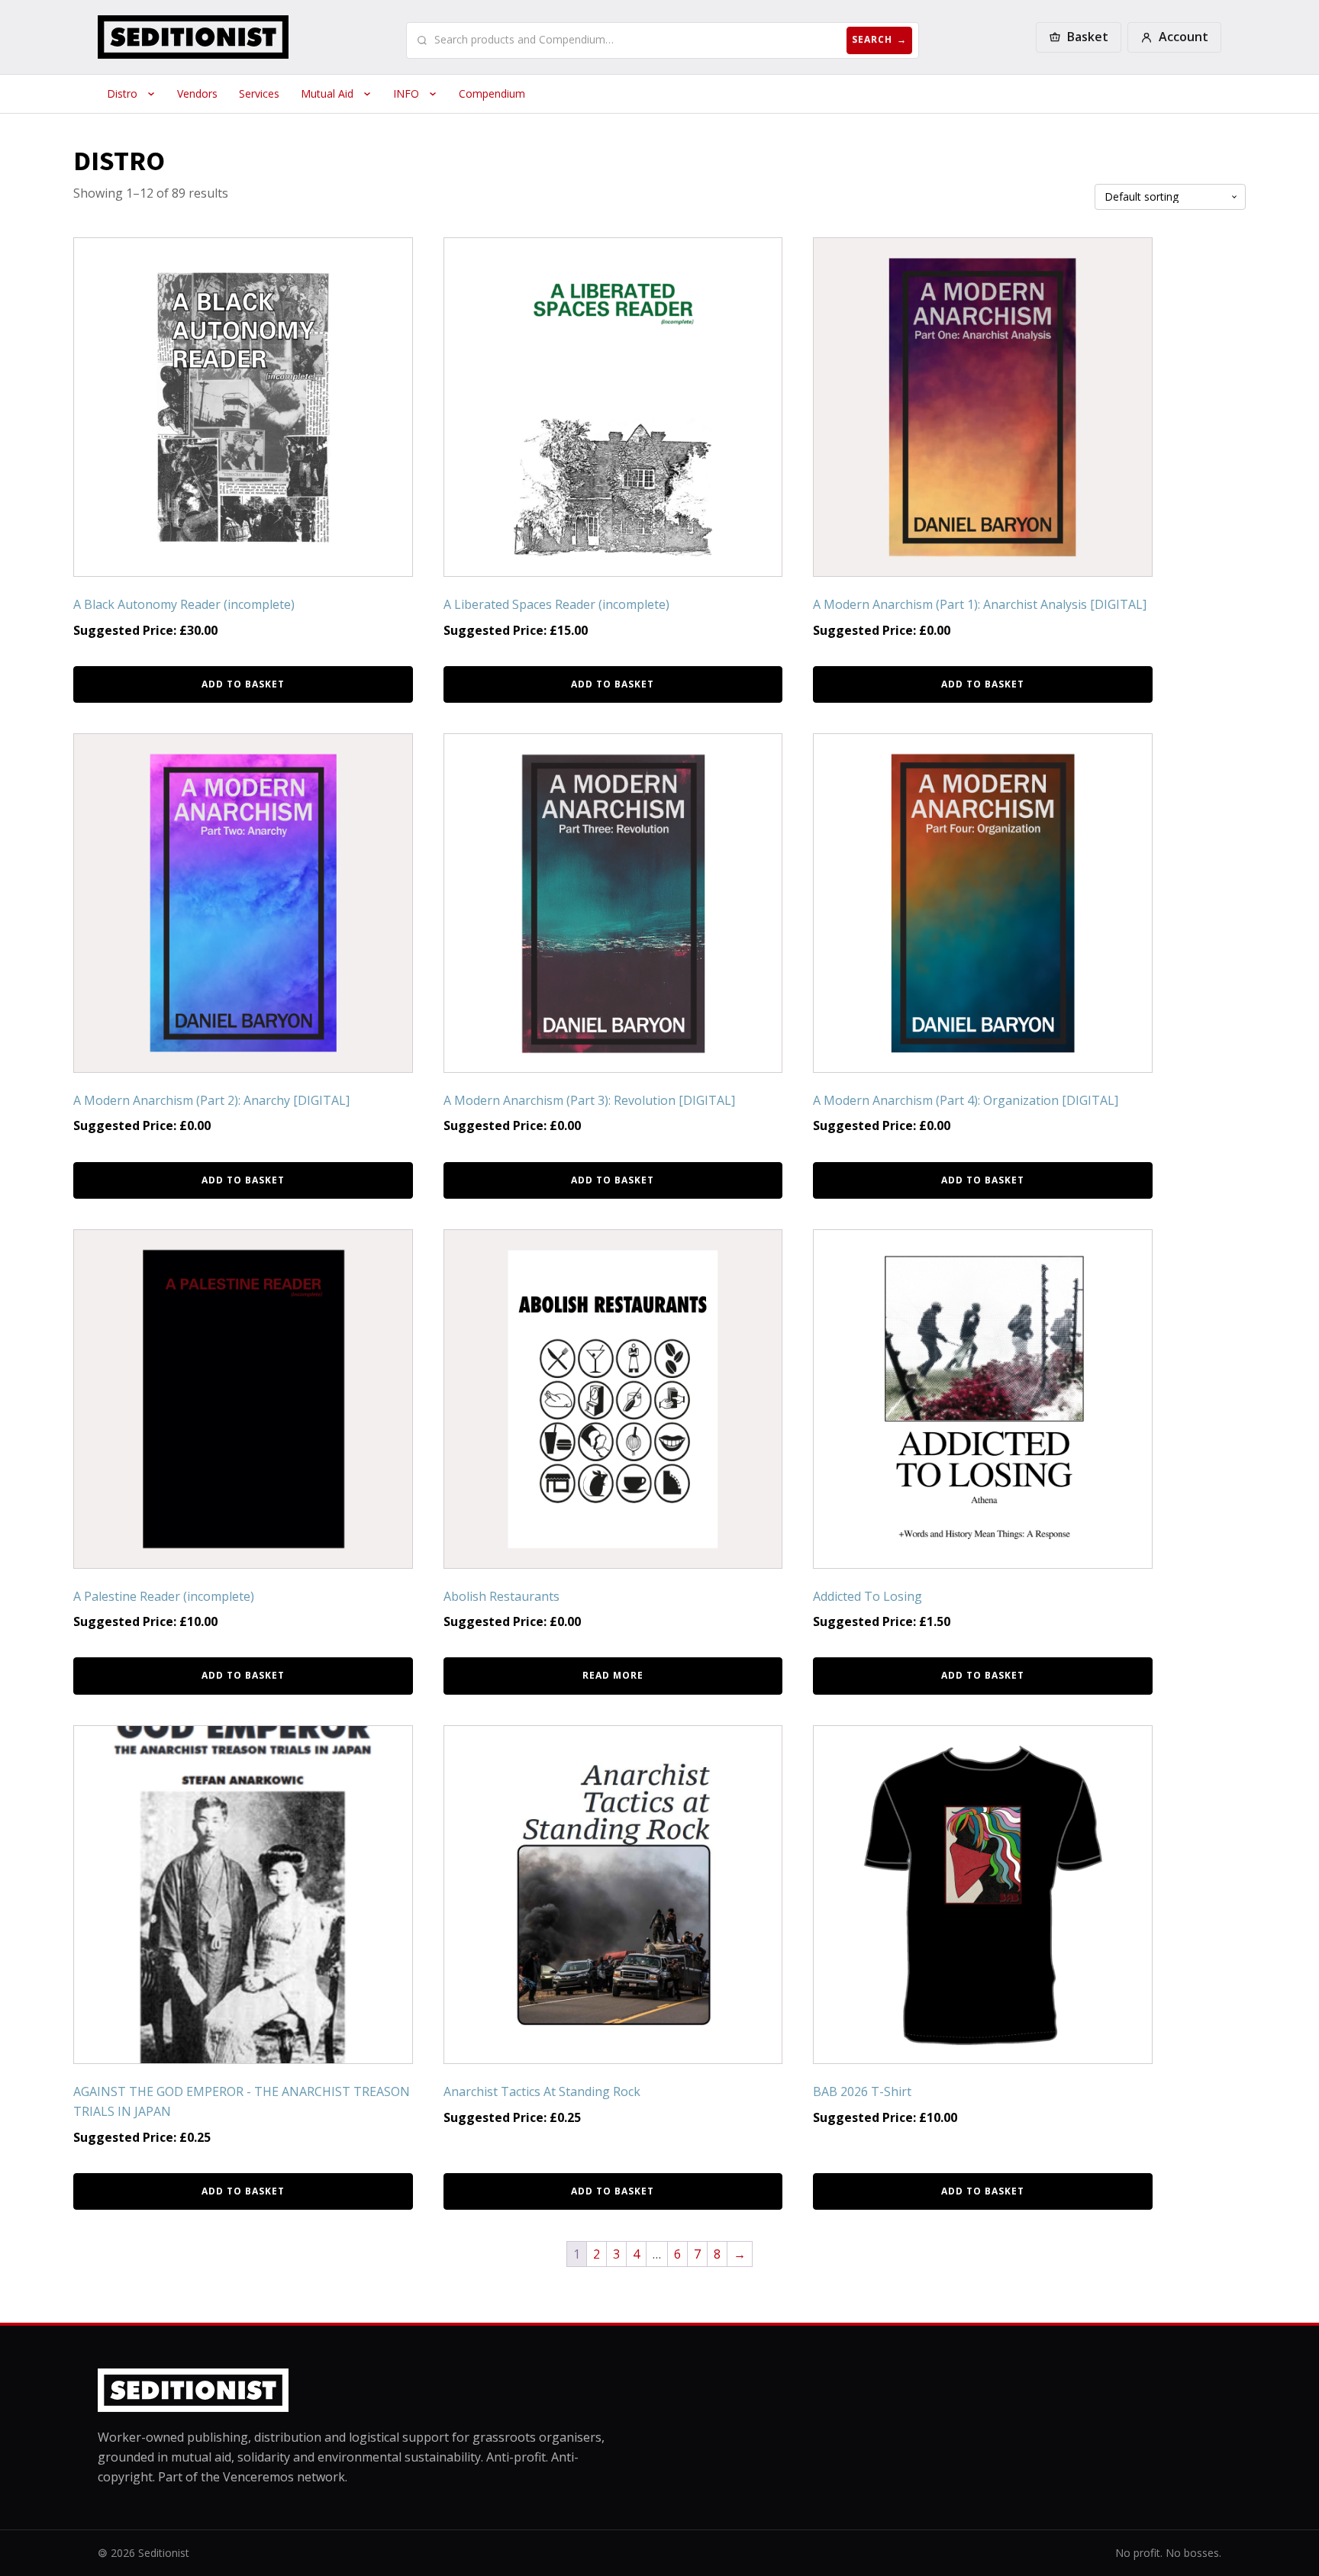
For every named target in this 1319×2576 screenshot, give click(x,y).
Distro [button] (122, 93)
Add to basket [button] (243, 684)
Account (1184, 37)
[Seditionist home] (193, 37)
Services (259, 93)
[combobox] (637, 40)
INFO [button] (406, 93)
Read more (613, 1675)
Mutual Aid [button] (327, 93)
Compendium (492, 93)
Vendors (197, 93)
